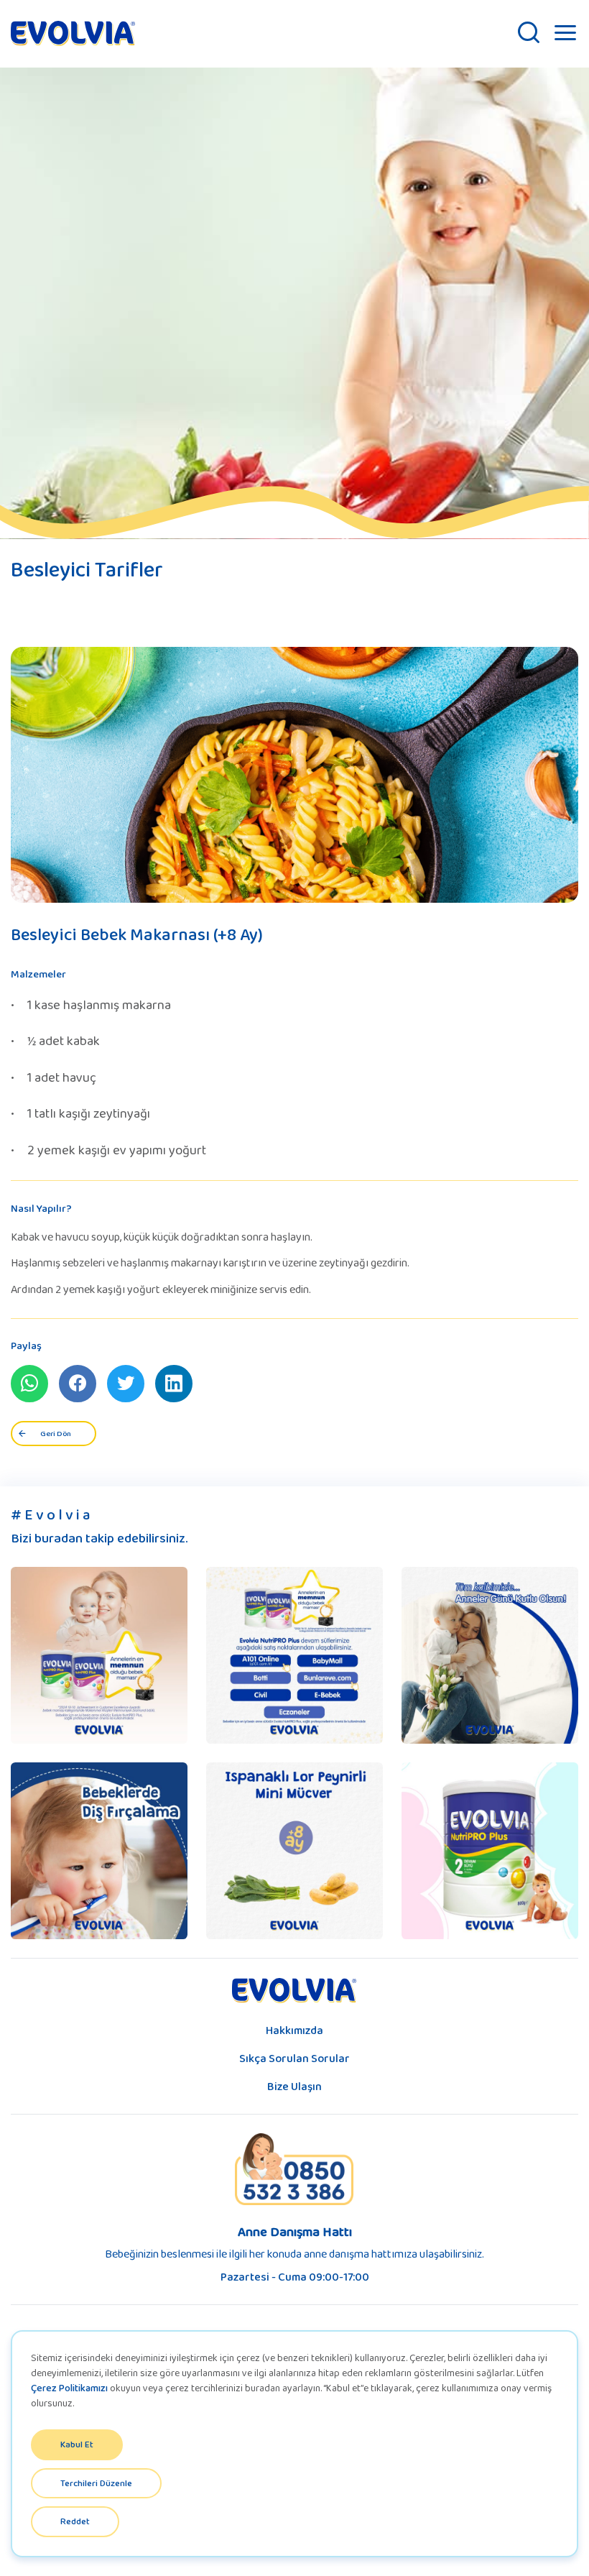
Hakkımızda (294, 2030)
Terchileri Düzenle (96, 2483)
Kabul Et (77, 2444)
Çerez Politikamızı (69, 2388)
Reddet (75, 2521)
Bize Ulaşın (294, 2086)
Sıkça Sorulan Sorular (294, 2058)
